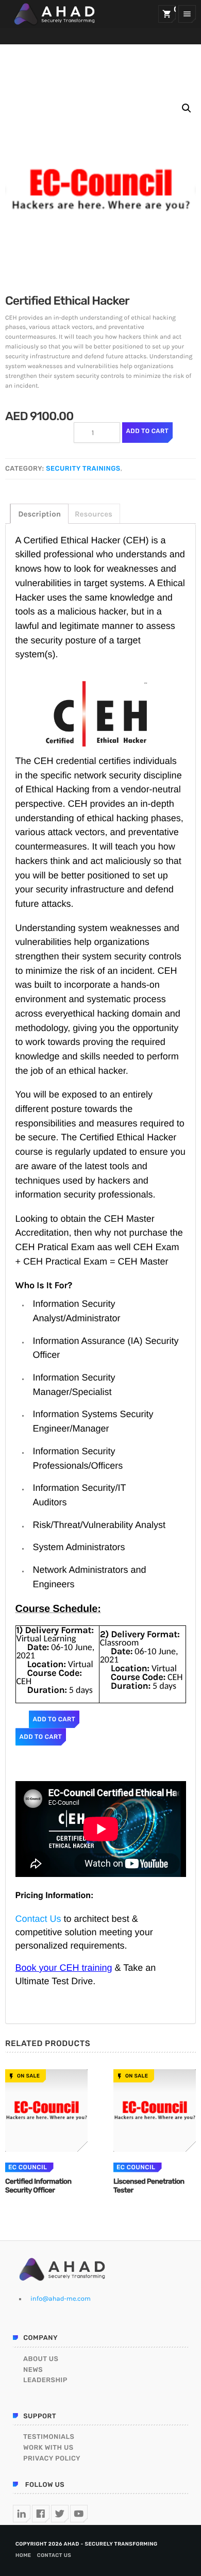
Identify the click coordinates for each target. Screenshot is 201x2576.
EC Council (28, 2167)
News (33, 2370)
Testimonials (49, 2437)
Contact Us (38, 1919)
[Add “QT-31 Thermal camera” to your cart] (46, 2110)
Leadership (45, 2380)
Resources (94, 514)
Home (23, 2555)
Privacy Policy (52, 2459)
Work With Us (48, 2448)
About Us (41, 2359)
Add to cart (148, 431)
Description (39, 514)
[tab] (39, 514)
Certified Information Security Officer (38, 2186)
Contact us (54, 2555)
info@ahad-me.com (61, 2299)
